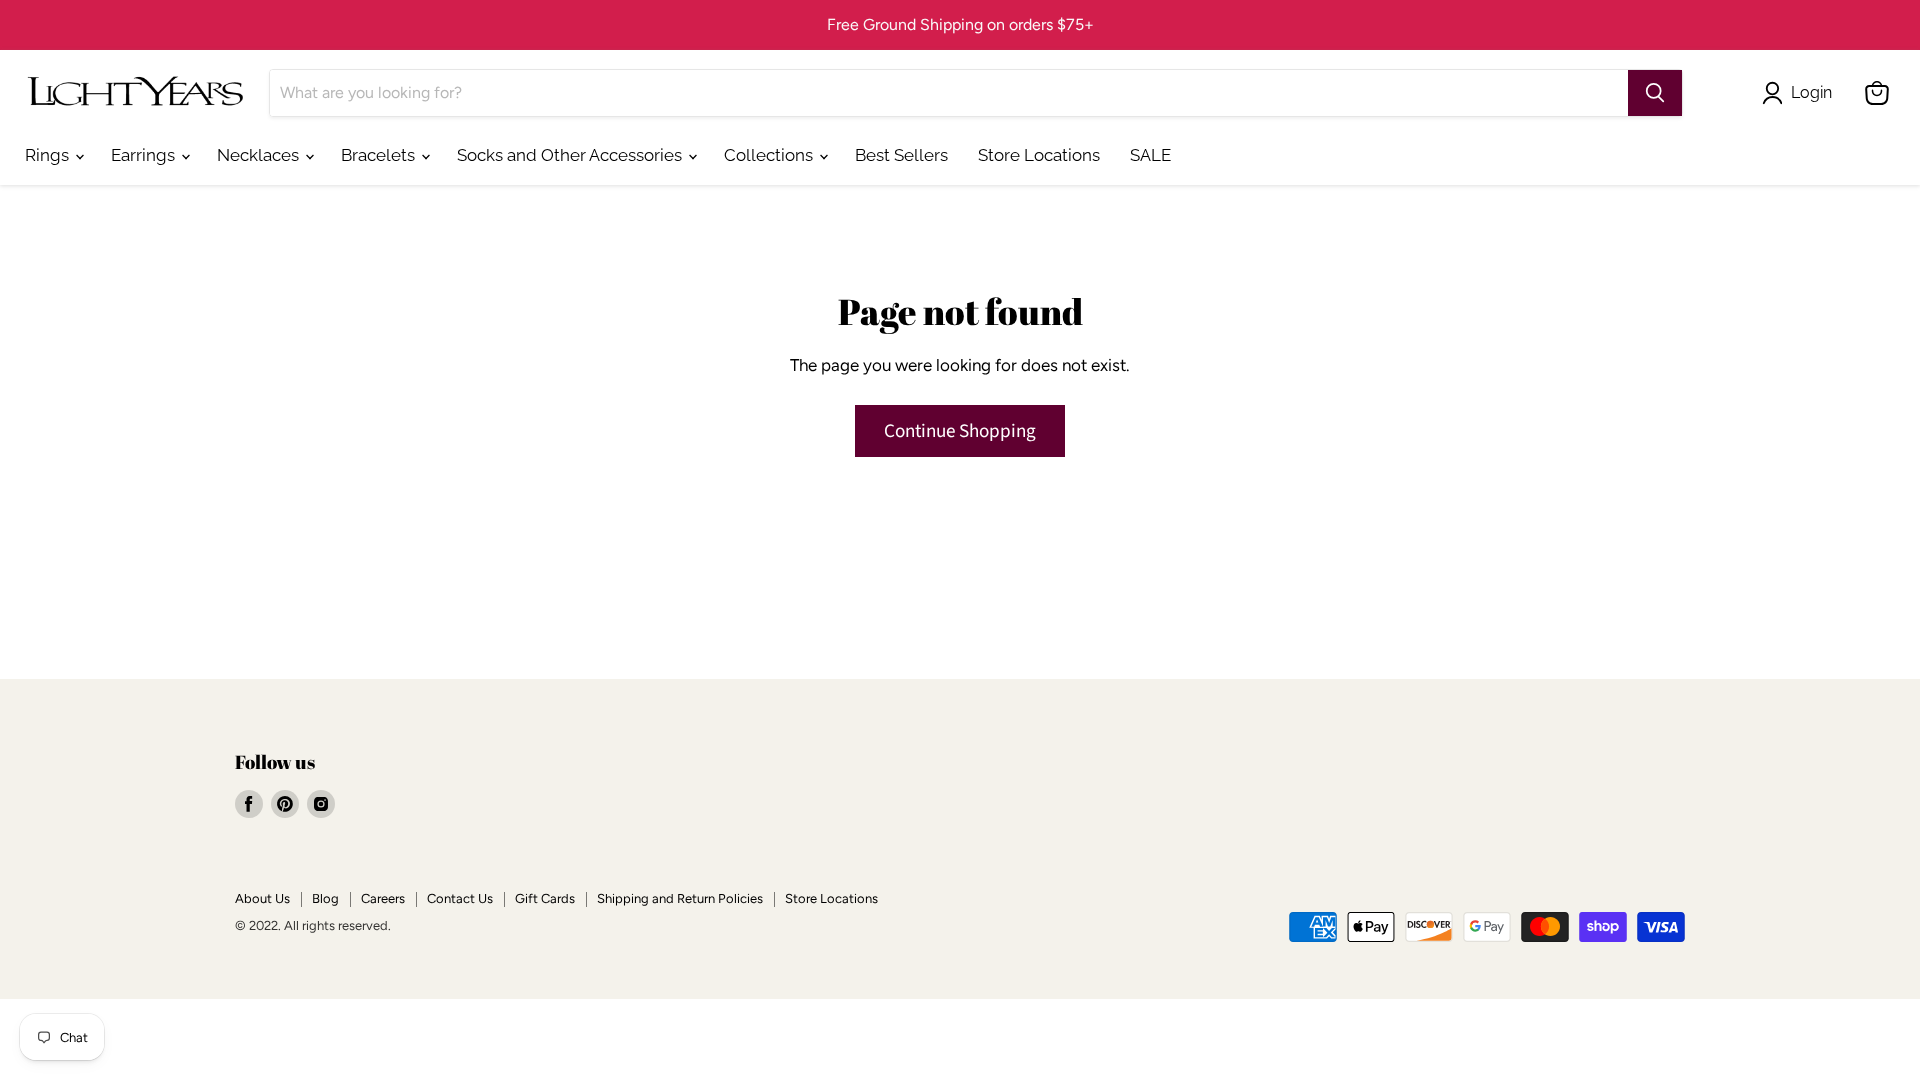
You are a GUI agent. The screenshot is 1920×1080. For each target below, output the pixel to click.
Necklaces (260, 155)
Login (1811, 92)
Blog (325, 898)
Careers (383, 898)
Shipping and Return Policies (680, 898)
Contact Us (460, 898)
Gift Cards (545, 898)
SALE (1150, 155)
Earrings (145, 155)
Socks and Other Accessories (571, 155)
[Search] (1655, 93)
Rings (49, 155)
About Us (262, 898)
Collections (770, 155)
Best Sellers (901, 155)
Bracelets (380, 155)
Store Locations (1039, 155)
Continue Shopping (960, 431)
